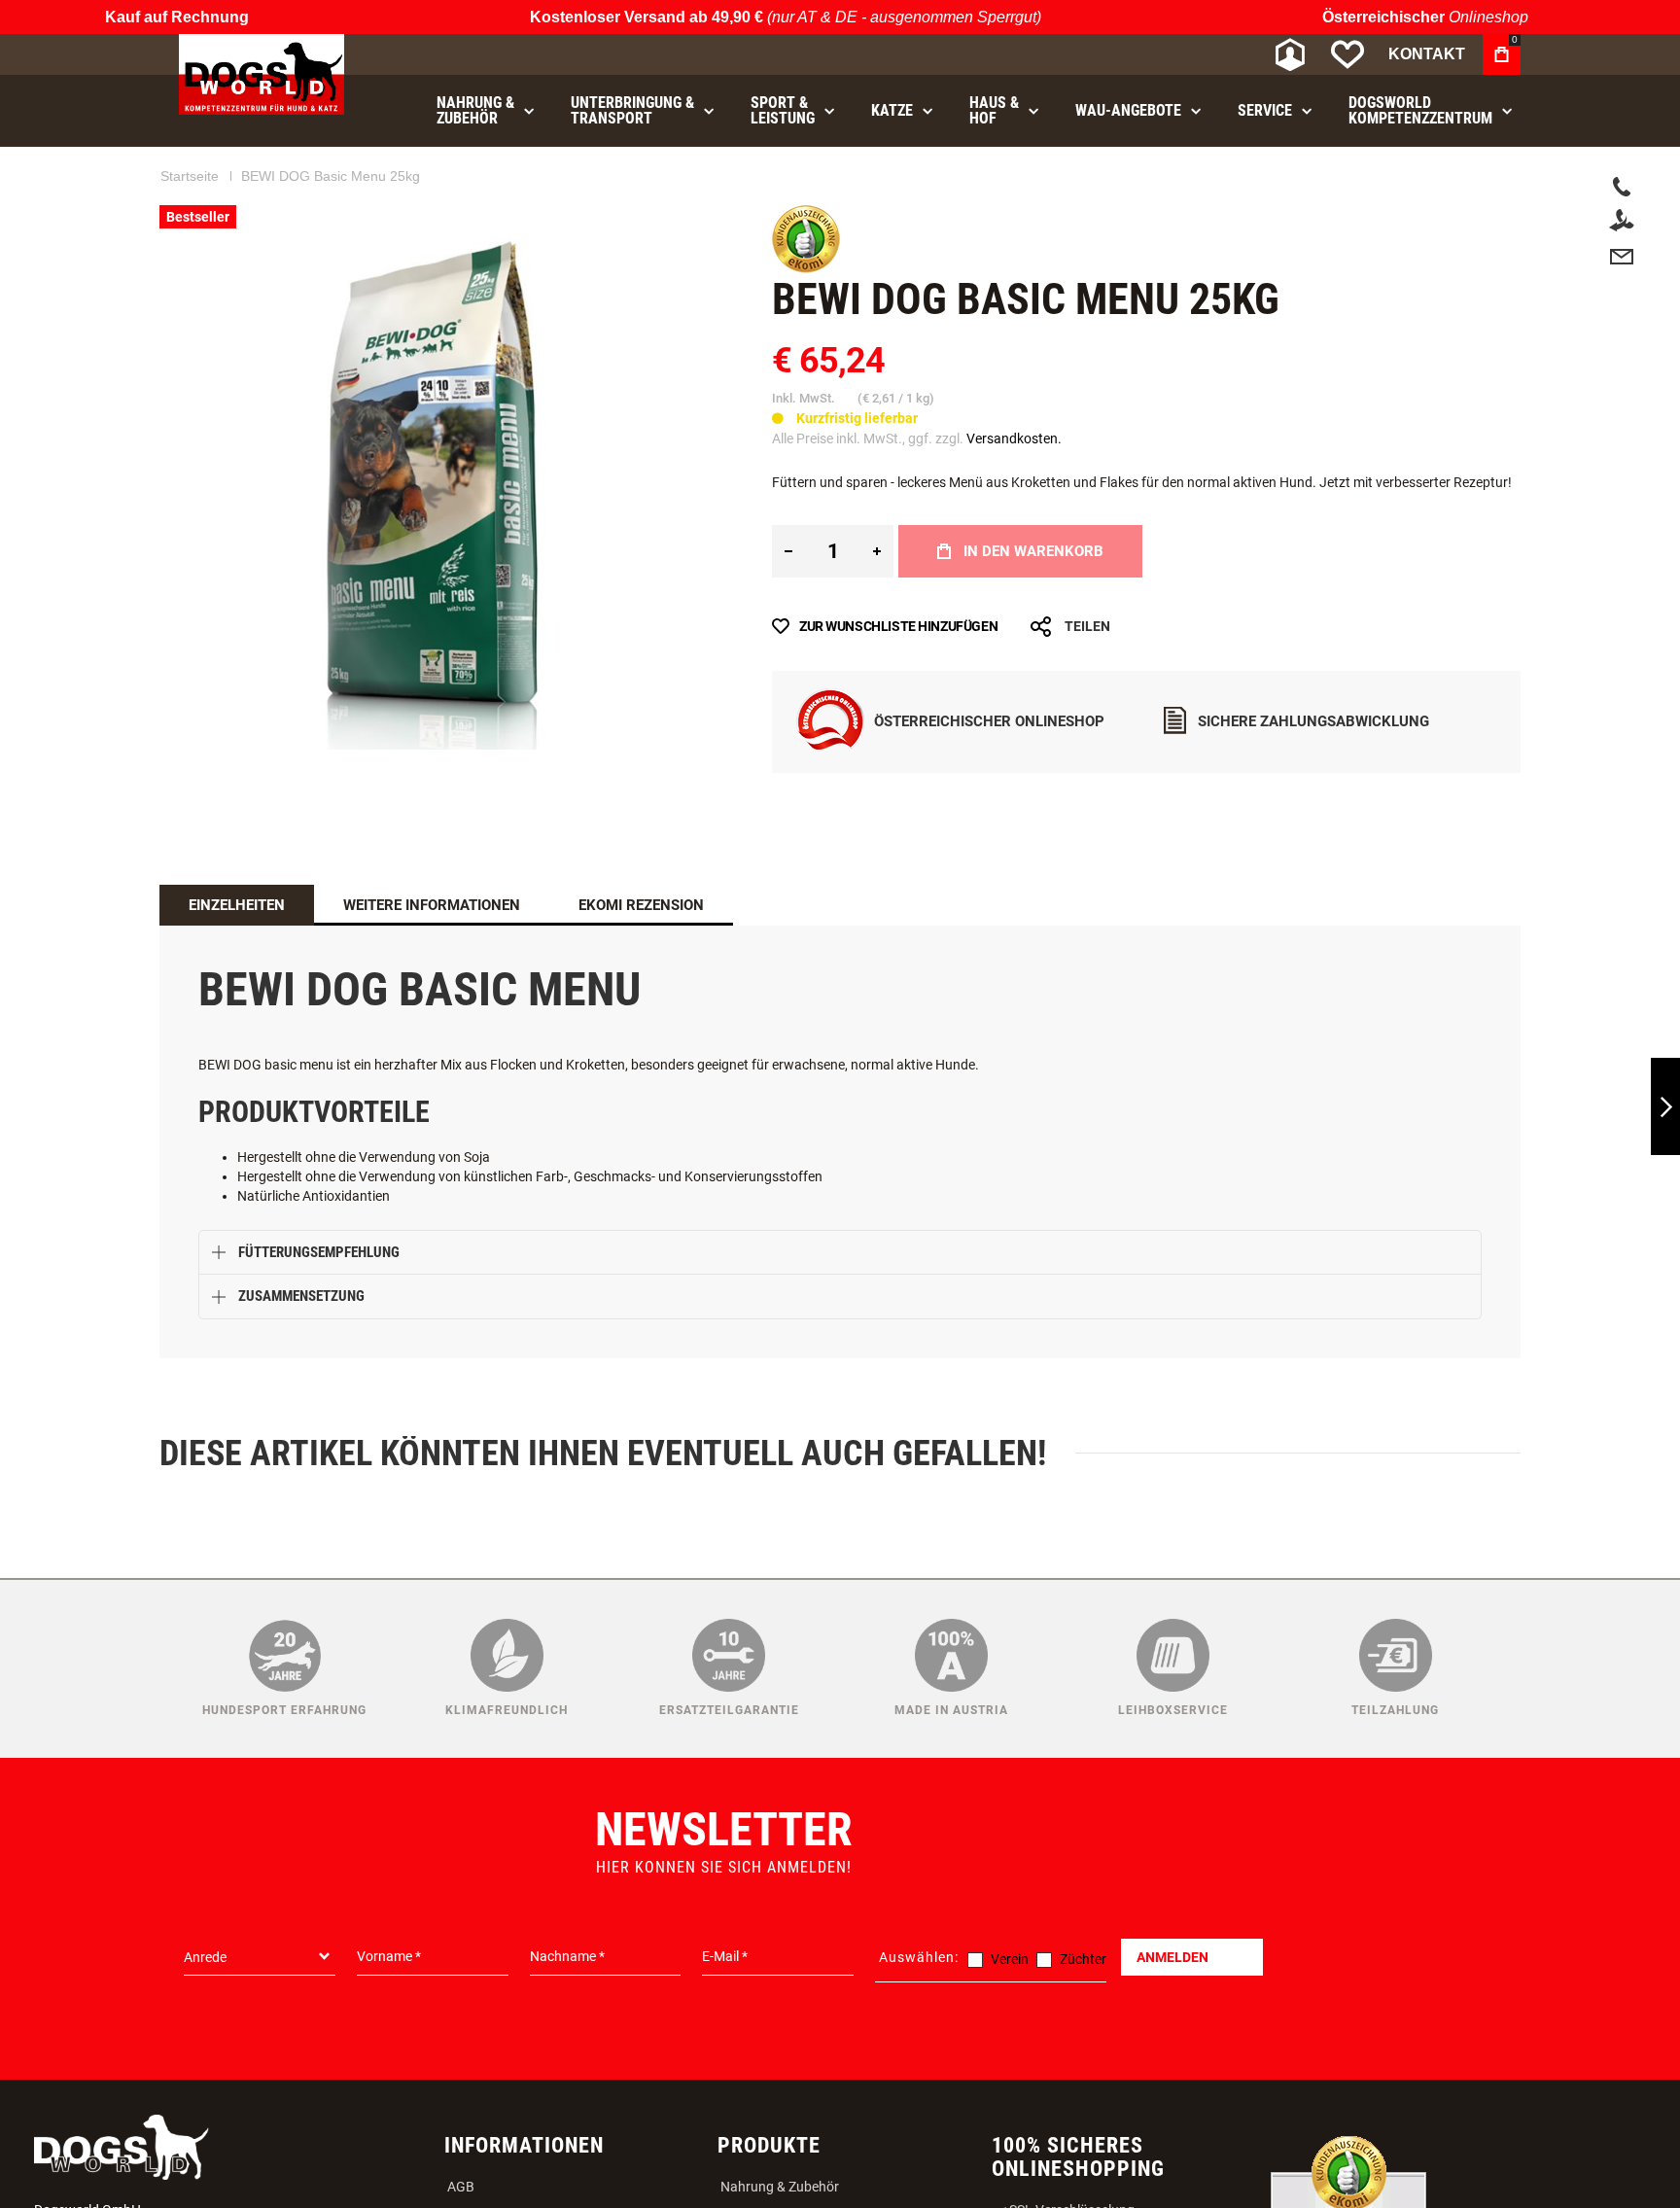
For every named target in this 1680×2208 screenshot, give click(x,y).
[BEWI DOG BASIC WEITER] (1665, 1107)
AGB (461, 2187)
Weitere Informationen (432, 905)
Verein (1010, 1959)
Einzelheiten (237, 905)
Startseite (190, 176)
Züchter (1083, 1959)
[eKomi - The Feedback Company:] (806, 268)
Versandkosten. (1014, 438)
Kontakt (1427, 54)
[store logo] (262, 74)
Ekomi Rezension (641, 905)
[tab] (237, 905)
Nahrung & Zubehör (780, 2187)
